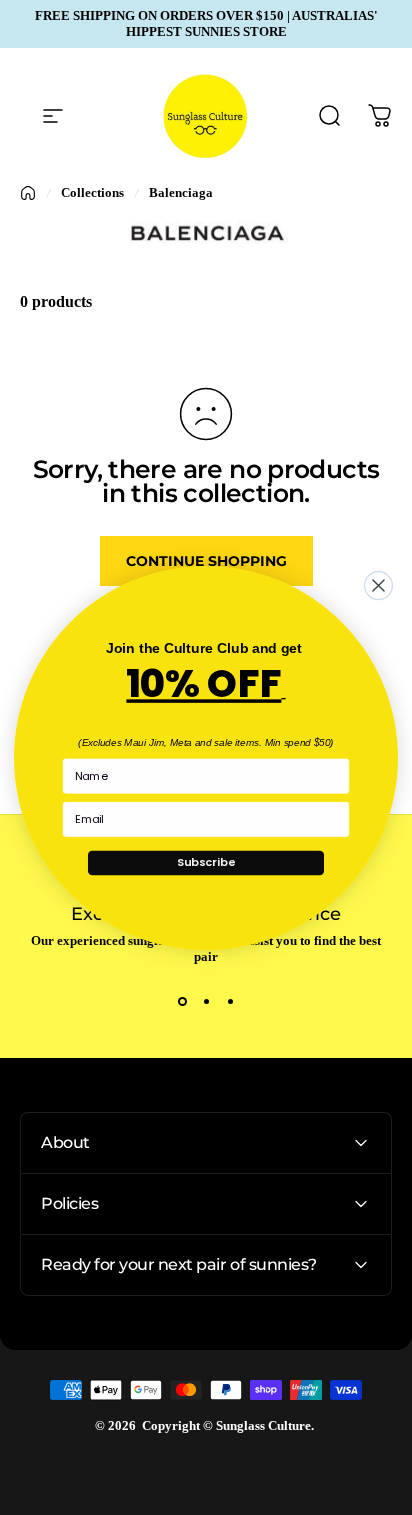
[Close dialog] (379, 585)
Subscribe (205, 862)
